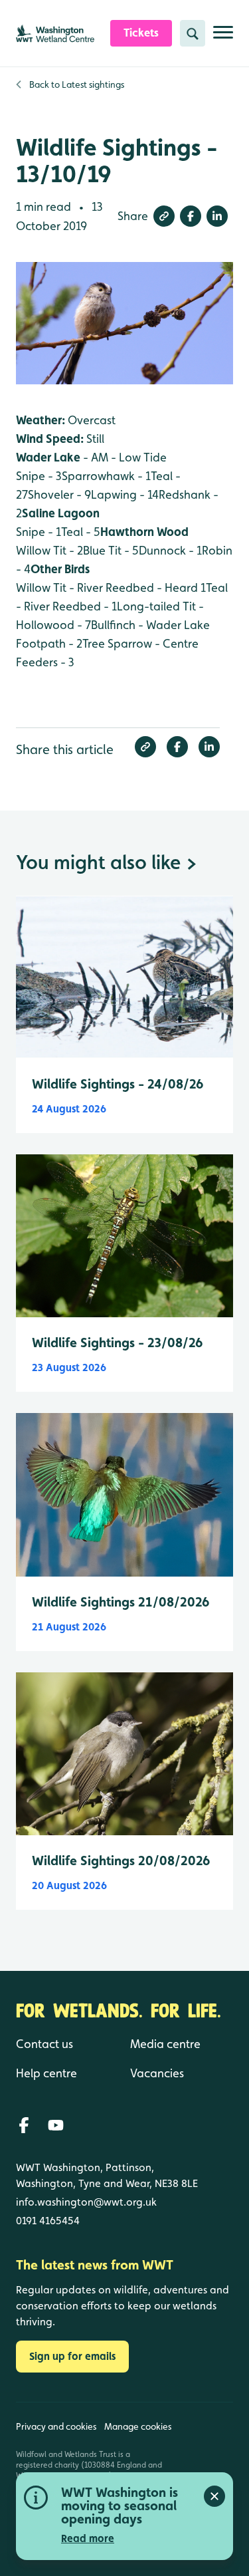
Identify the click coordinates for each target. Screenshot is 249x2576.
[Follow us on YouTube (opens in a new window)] (56, 2125)
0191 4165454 (48, 2221)
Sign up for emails (72, 2356)
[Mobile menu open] (223, 38)
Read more (88, 2538)
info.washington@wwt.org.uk (86, 2202)
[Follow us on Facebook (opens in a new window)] (24, 2125)
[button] (164, 216)
